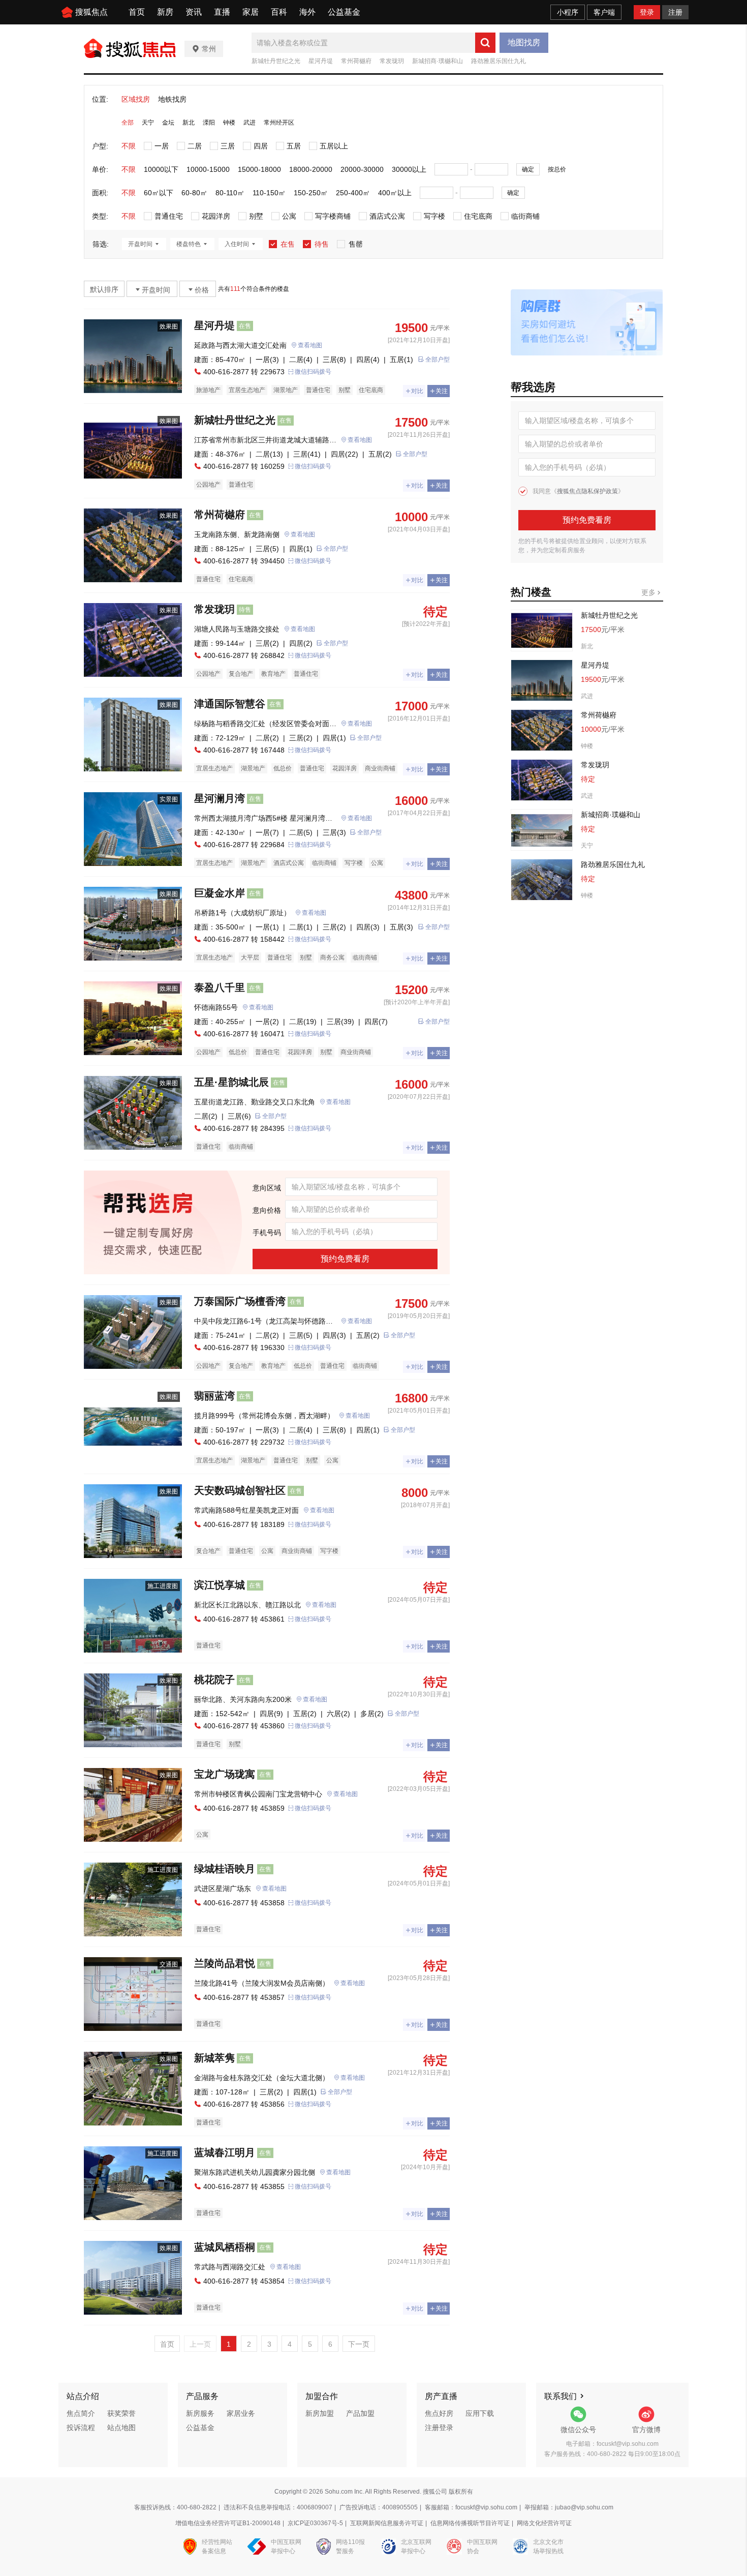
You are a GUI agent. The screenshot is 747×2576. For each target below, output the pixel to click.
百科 (279, 12)
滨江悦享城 (220, 1585)
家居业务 (241, 2413)
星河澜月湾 (220, 798)
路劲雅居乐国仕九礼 (499, 61)
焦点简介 (81, 2413)
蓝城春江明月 (225, 2152)
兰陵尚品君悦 (225, 1963)
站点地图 (121, 2428)
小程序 (568, 12)
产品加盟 (360, 2413)
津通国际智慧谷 (230, 704)
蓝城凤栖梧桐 (225, 2247)
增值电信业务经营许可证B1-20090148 (228, 2523)
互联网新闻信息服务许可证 (387, 2523)
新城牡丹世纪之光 (276, 61)
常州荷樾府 (356, 61)
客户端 (604, 12)
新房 (165, 12)
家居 (251, 12)
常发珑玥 (392, 61)
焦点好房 (439, 2413)
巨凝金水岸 (220, 893)
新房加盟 (320, 2413)
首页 (137, 12)
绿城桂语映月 (225, 1869)
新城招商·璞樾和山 (438, 61)
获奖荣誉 (121, 2413)
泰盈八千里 (220, 987)
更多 (649, 592)
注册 (675, 12)
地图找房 (524, 42)
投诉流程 (81, 2428)
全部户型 (438, 360)
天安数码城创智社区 (240, 1490)
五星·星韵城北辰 (231, 1082)
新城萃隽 (214, 2058)
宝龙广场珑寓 (225, 1774)
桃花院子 (214, 1680)
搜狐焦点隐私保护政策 (587, 491)
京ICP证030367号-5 (315, 2523)
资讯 (194, 12)
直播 (222, 12)
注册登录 (439, 2428)
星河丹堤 (321, 61)
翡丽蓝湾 (214, 1396)
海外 (307, 12)
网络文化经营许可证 (544, 2523)
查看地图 (310, 345)
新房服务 (200, 2413)
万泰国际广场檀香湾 (240, 1301)
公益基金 (344, 12)
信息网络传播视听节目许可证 (470, 2523)
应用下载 (480, 2413)
